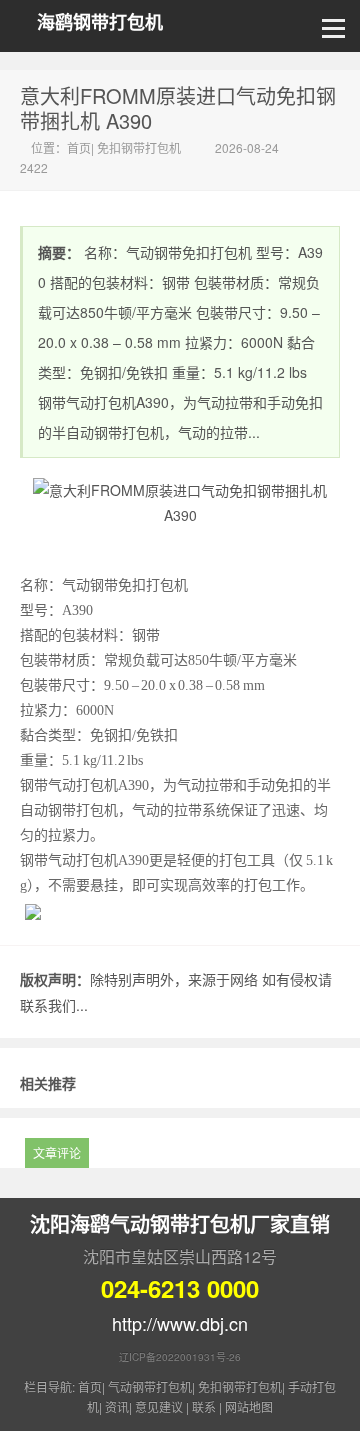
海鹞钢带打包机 (100, 22)
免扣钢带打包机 (139, 147)
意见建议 (159, 1406)
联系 (204, 1406)
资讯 (117, 1406)
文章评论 (57, 1152)
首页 (79, 147)
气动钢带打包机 (150, 1386)
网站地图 (249, 1406)
